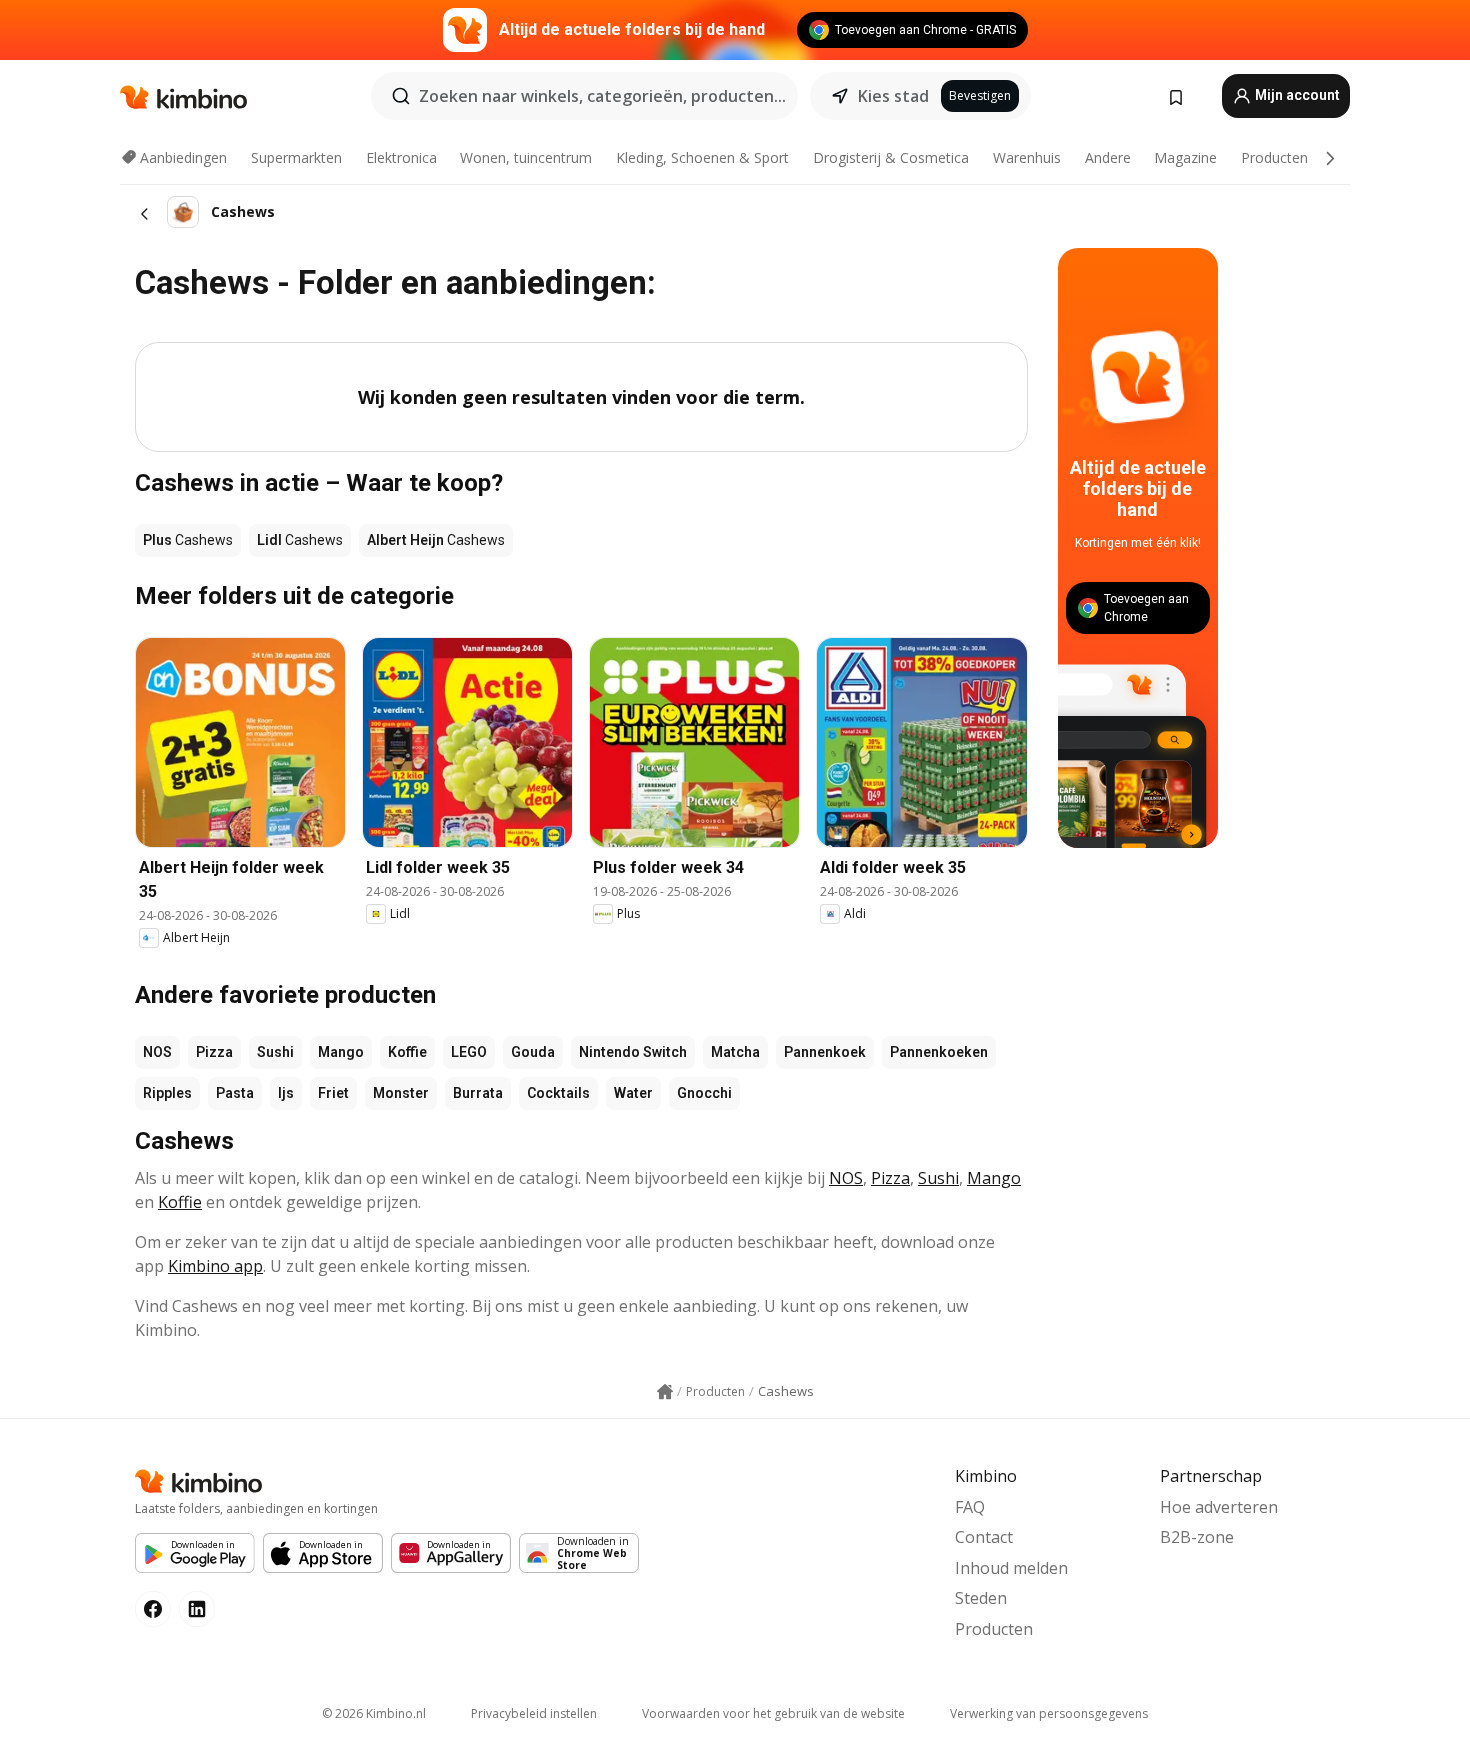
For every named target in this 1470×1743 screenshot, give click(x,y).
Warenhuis (1027, 157)
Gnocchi (704, 1093)
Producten (1274, 157)
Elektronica (401, 157)
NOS (157, 1052)
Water (633, 1093)
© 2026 (374, 1713)
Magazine (1185, 157)
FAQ (970, 1507)
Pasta (235, 1093)
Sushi (275, 1052)
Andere (1108, 157)
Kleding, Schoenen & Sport (702, 157)
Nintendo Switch (633, 1052)
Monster (401, 1093)
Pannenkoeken (939, 1052)
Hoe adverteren (1219, 1507)
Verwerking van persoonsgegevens (1049, 1713)
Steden (981, 1598)
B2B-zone (1197, 1537)
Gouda (533, 1052)
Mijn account (1296, 95)
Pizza (214, 1052)
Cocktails (558, 1093)
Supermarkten (296, 157)
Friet (333, 1093)
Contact (984, 1537)
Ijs (286, 1093)
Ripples (167, 1093)
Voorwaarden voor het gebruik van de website (773, 1713)
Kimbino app (215, 1266)
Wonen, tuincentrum (526, 157)
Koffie (407, 1052)
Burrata (478, 1093)
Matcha (735, 1052)
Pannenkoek (825, 1052)
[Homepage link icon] (665, 1392)
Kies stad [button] (893, 96)
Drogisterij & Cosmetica (891, 157)
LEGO (469, 1052)
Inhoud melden (1011, 1568)
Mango (341, 1052)
